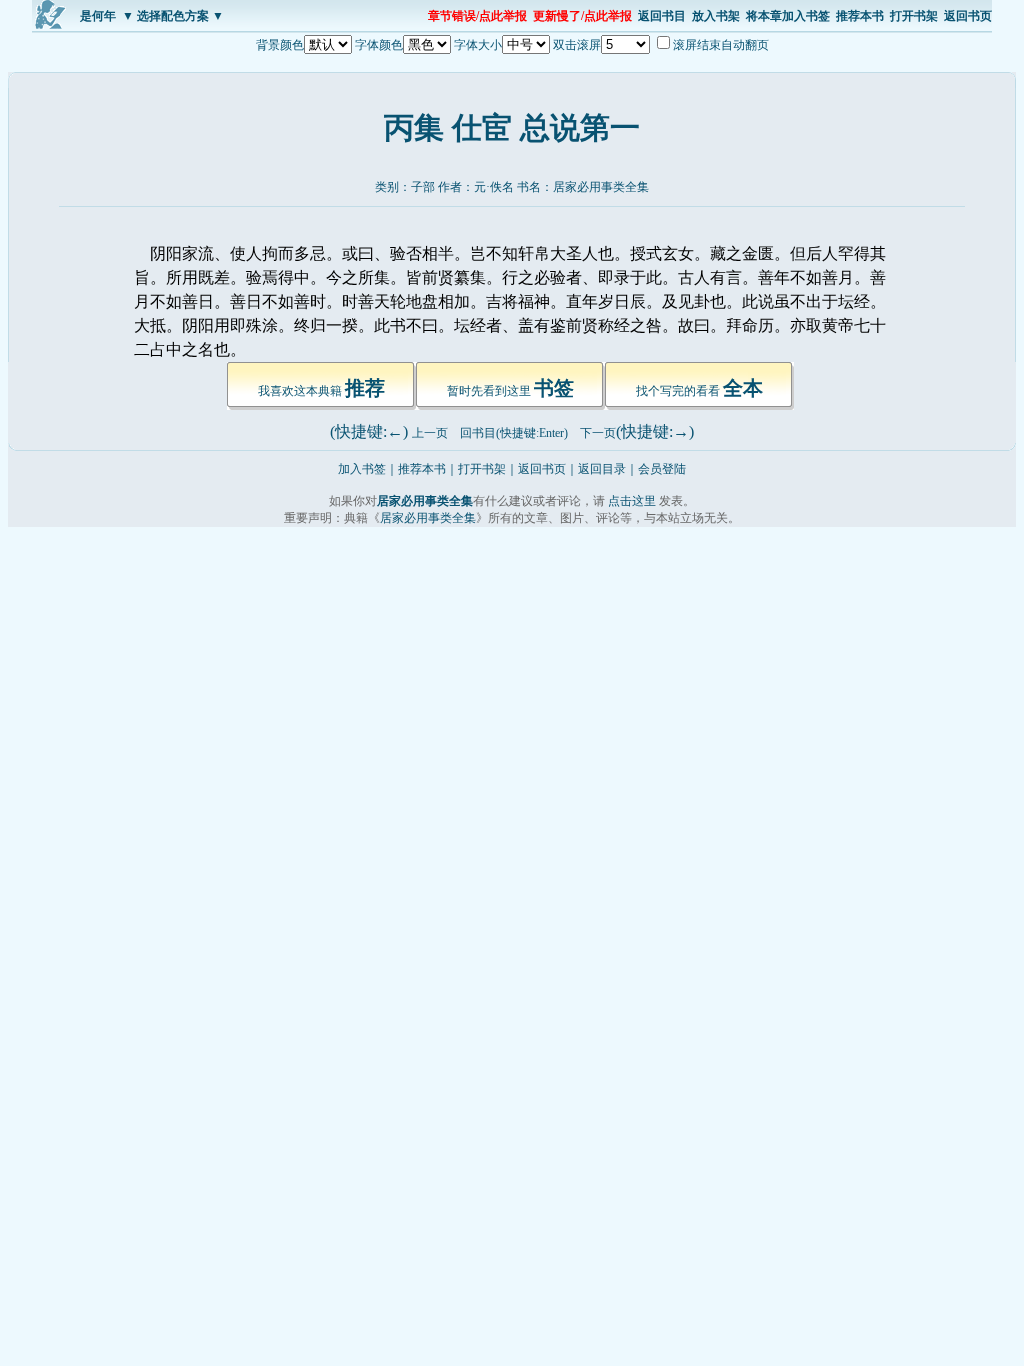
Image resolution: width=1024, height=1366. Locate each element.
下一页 (598, 433)
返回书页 (968, 16)
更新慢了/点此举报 (582, 16)
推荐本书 (860, 16)
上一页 (430, 433)
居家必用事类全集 (601, 187)
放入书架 (716, 16)
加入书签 (362, 469)
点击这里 (632, 501)
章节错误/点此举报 (477, 16)
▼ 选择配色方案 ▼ (173, 16)
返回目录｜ (608, 469)
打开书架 (914, 16)
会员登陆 (662, 469)
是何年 (98, 16)
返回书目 (662, 16)
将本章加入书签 (788, 16)
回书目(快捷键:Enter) (514, 433)
